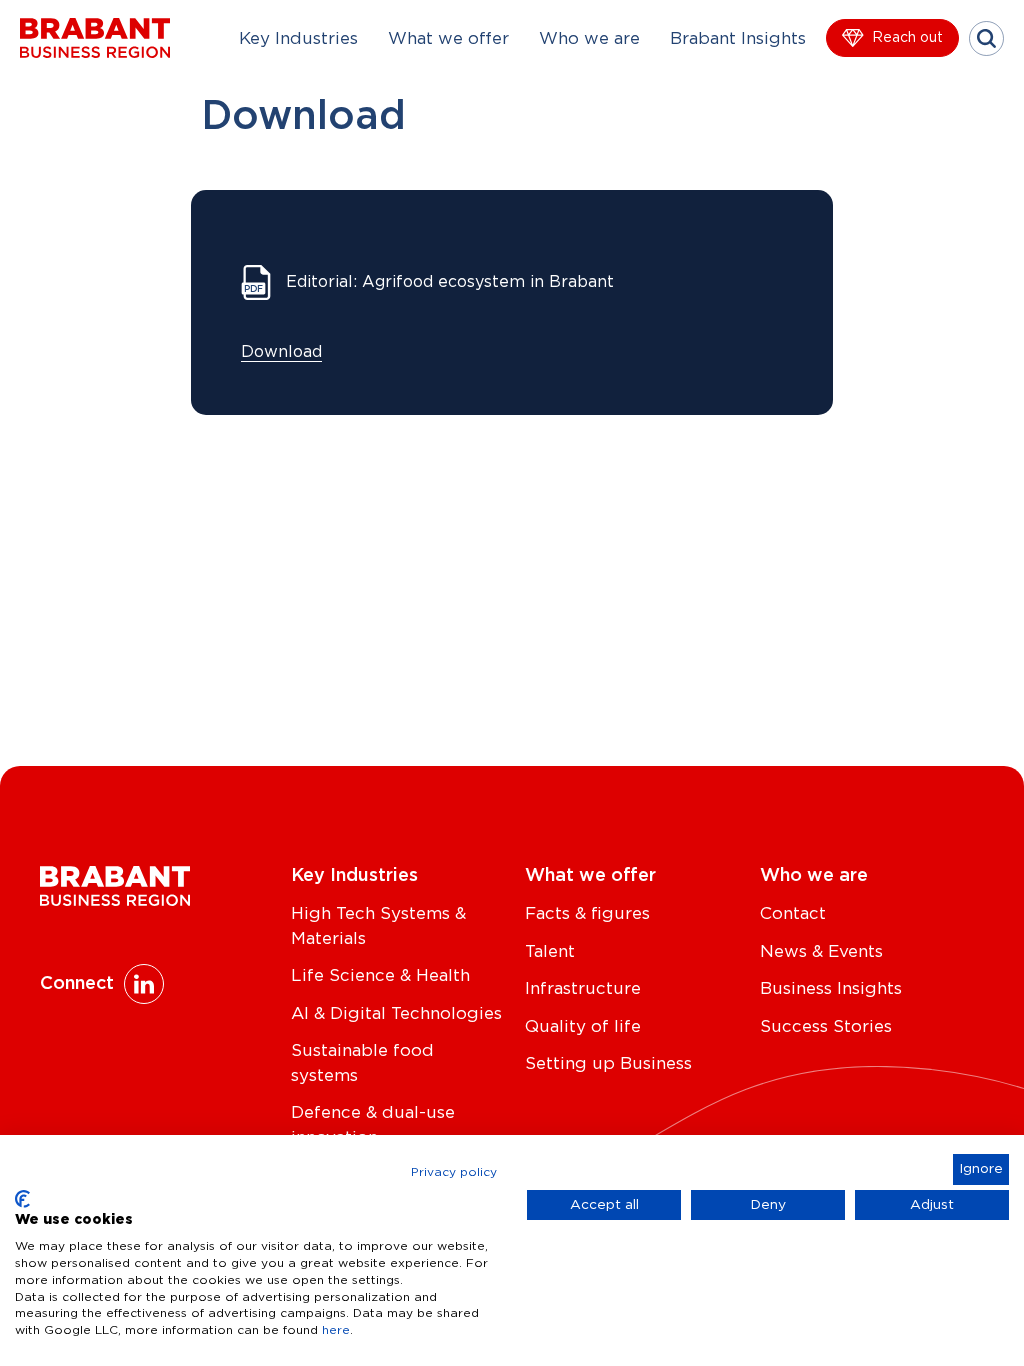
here (336, 1330)
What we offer (448, 38)
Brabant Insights (738, 38)
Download (281, 352)
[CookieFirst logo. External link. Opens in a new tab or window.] (22, 1199)
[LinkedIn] (144, 984)
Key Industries (298, 38)
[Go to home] (95, 38)
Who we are (589, 38)
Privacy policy (454, 1172)
